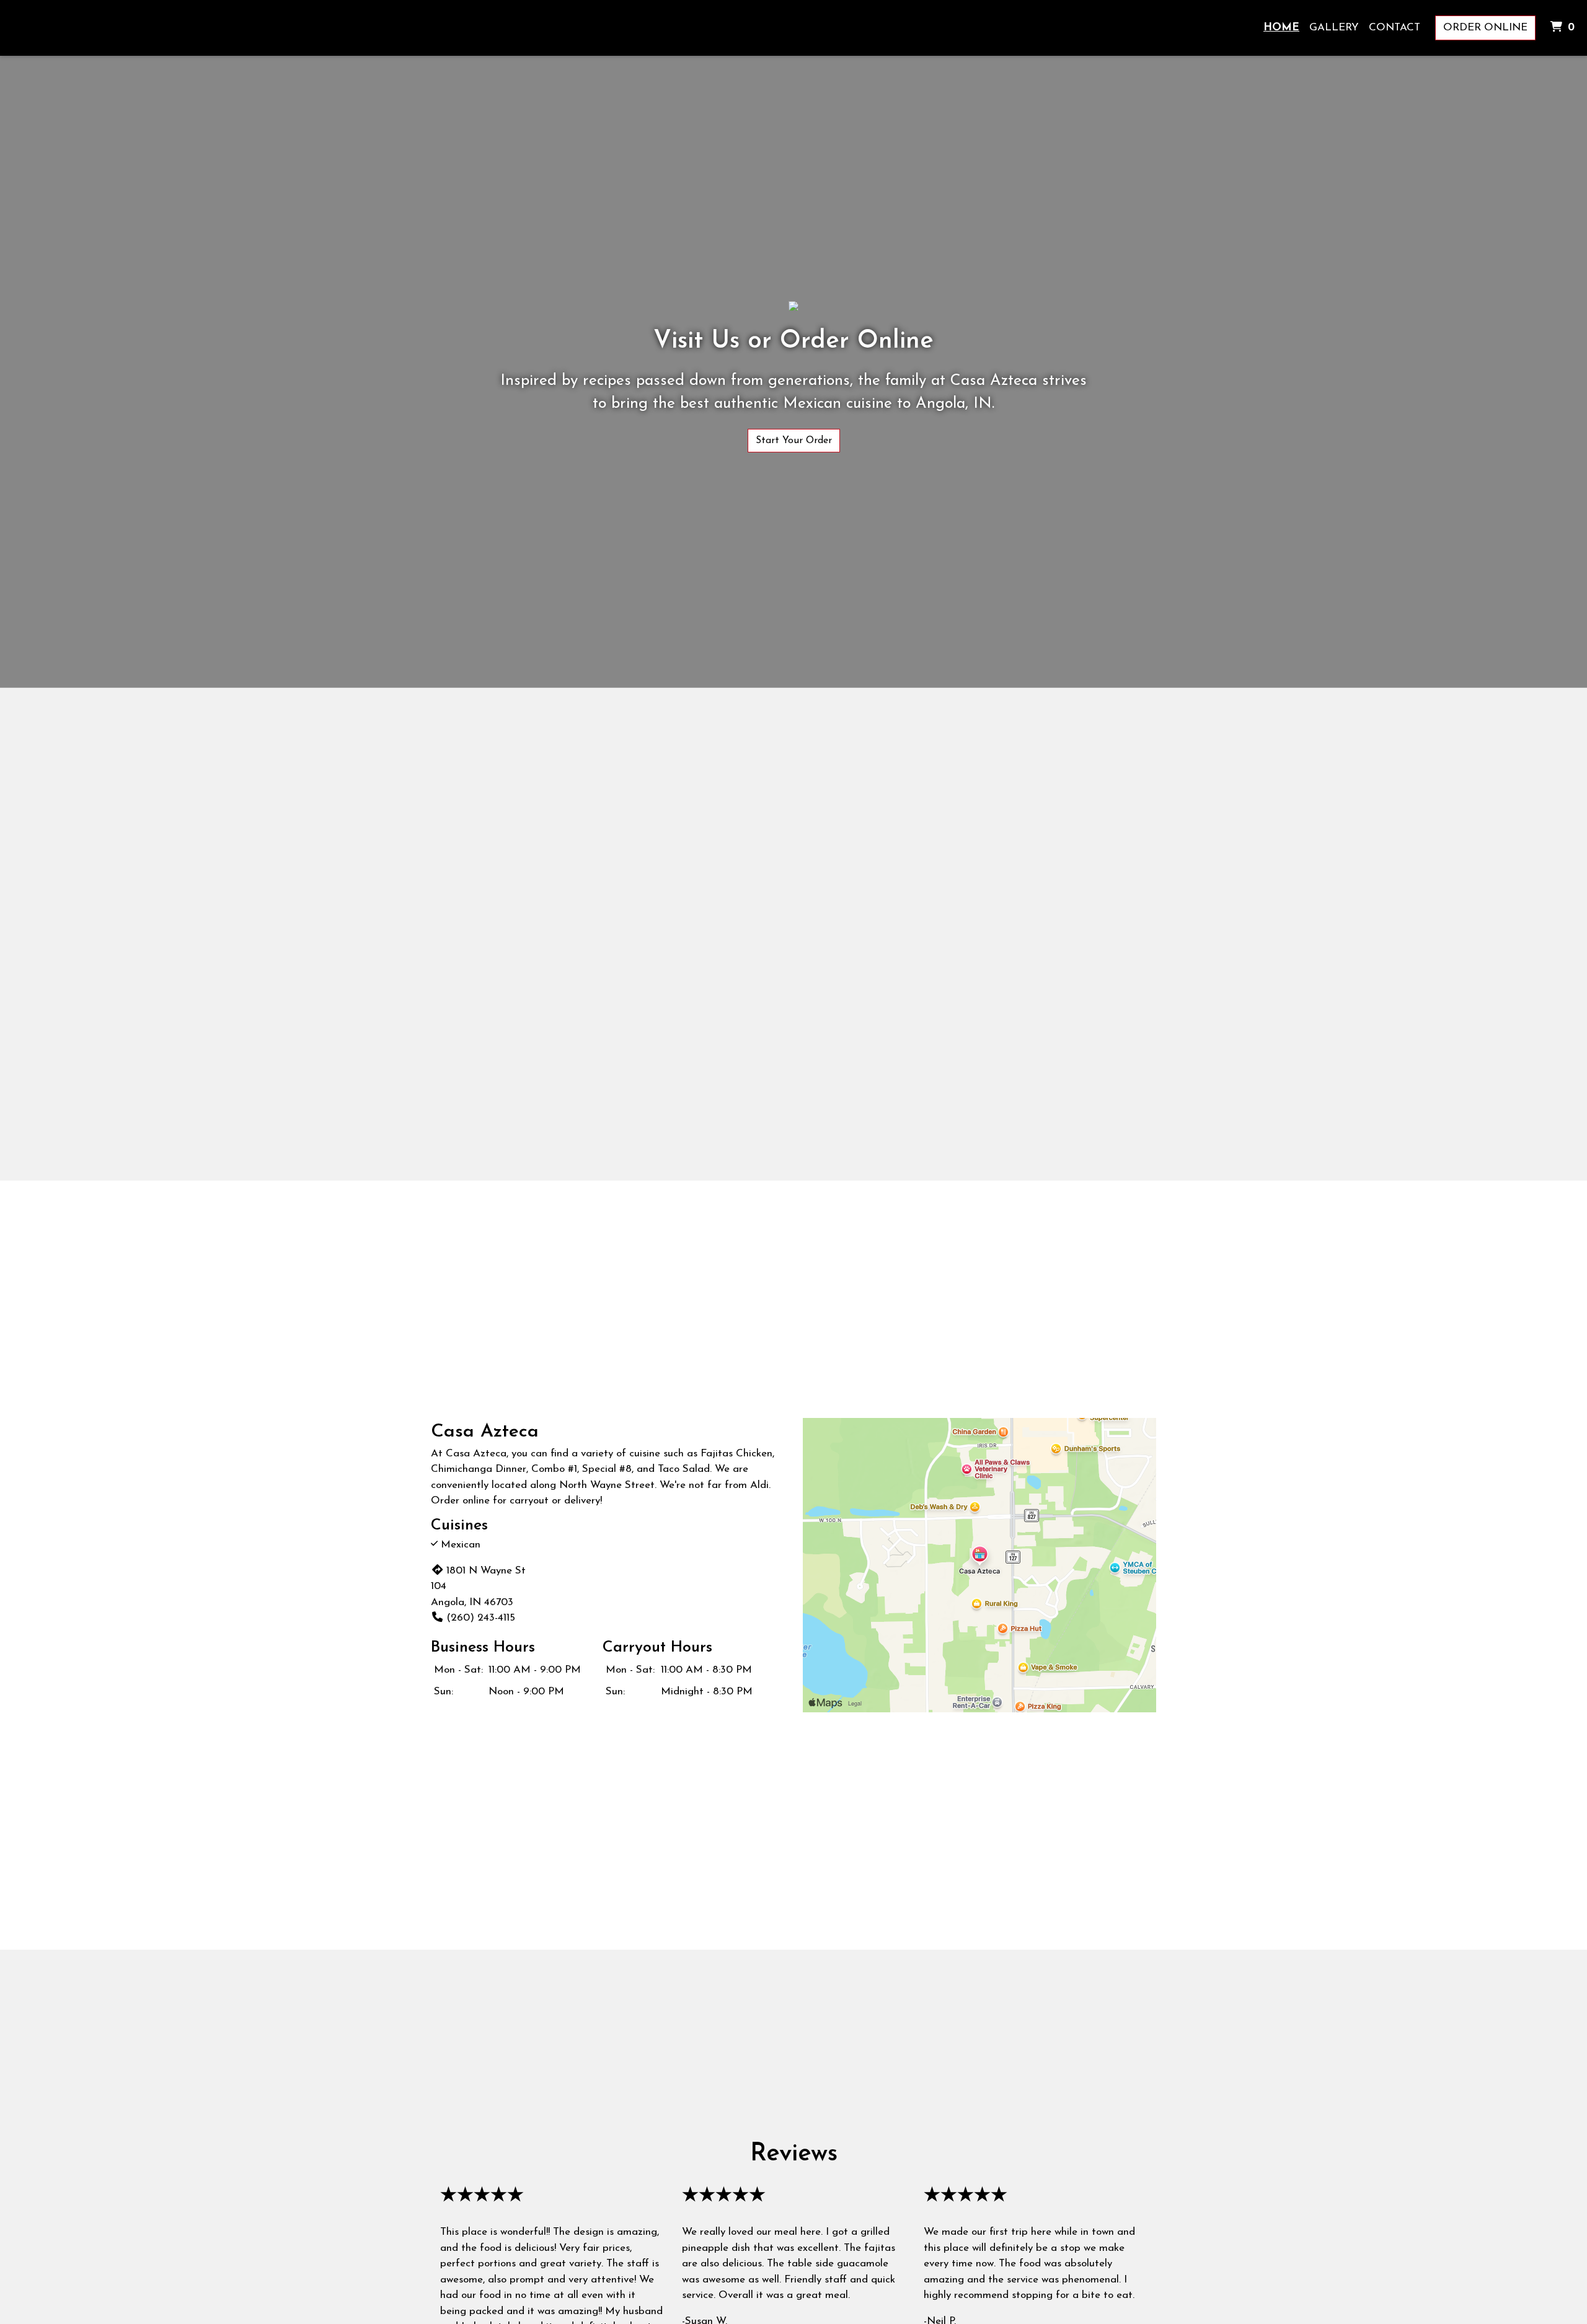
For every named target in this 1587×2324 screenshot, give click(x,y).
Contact (1395, 28)
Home (1281, 28)
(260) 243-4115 (481, 1618)
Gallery (1334, 28)
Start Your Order (794, 441)
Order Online (1485, 28)
